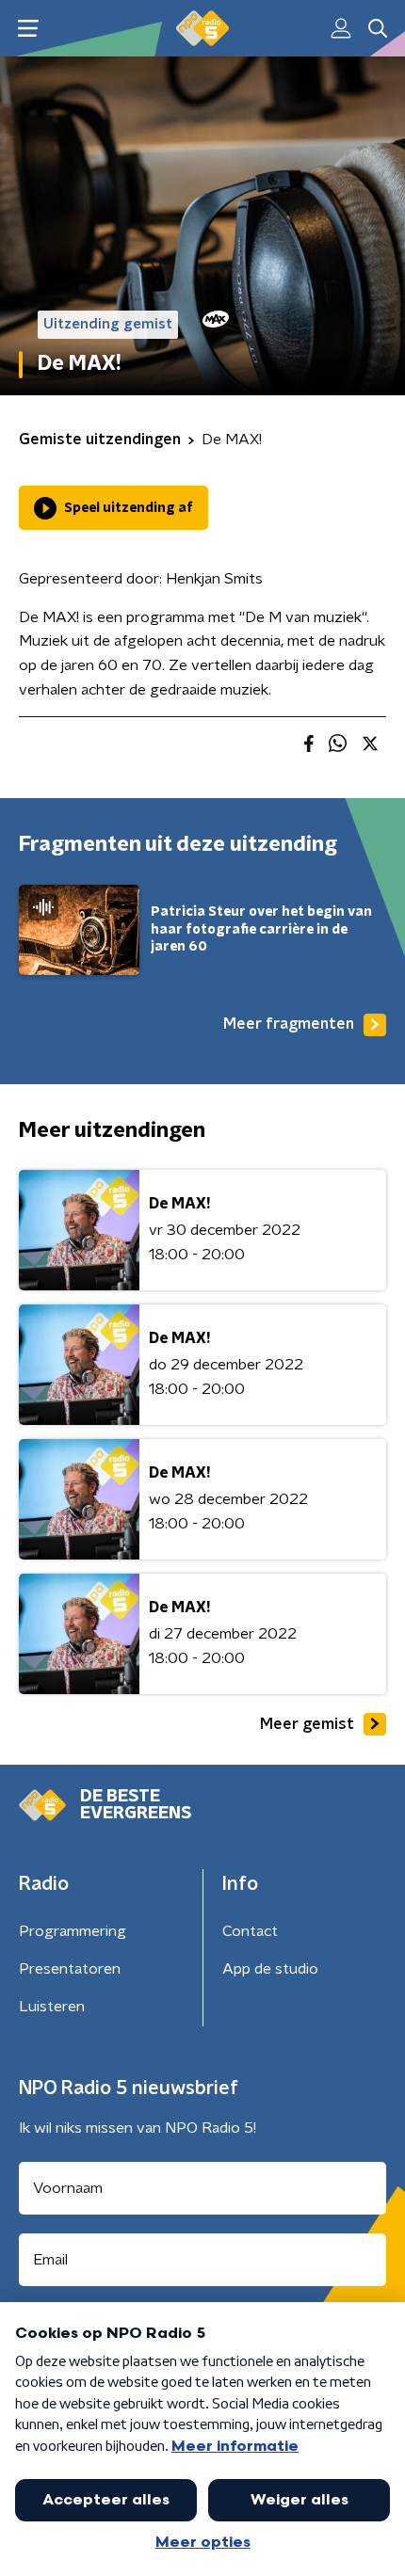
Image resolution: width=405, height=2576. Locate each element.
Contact (250, 1931)
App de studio (270, 1969)
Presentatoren (70, 1969)
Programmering (73, 1931)
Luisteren (52, 2007)
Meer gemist (307, 1724)
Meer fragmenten (289, 1024)
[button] (28, 29)
